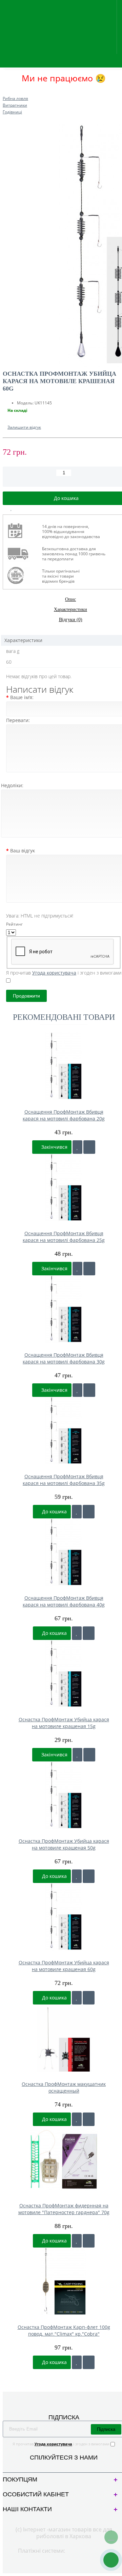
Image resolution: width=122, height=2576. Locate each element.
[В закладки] (11, 508)
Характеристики (70, 609)
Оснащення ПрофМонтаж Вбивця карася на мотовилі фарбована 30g (64, 1358)
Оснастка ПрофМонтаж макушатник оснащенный (64, 2087)
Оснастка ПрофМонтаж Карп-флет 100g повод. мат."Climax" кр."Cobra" (64, 2330)
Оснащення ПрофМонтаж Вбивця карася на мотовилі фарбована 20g (64, 1115)
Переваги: (18, 720)
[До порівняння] (89, 1147)
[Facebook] (58, 2466)
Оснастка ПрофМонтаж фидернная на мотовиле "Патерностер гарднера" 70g (64, 2209)
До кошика (54, 1511)
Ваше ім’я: (22, 697)
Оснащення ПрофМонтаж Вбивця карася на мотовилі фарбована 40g (64, 1601)
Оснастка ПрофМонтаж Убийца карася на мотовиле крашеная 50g (64, 1844)
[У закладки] (77, 1147)
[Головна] (5, 92)
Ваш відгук (23, 851)
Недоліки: (12, 785)
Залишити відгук (24, 427)
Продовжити (26, 996)
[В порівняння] (27, 508)
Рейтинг (14, 924)
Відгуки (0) (71, 620)
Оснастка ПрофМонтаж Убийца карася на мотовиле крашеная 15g (64, 1723)
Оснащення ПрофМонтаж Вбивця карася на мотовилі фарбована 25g (64, 1237)
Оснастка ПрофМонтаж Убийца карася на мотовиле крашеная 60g (64, 1966)
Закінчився (54, 1147)
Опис (70, 599)
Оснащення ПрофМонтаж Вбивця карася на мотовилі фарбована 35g (64, 1480)
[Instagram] (69, 2466)
